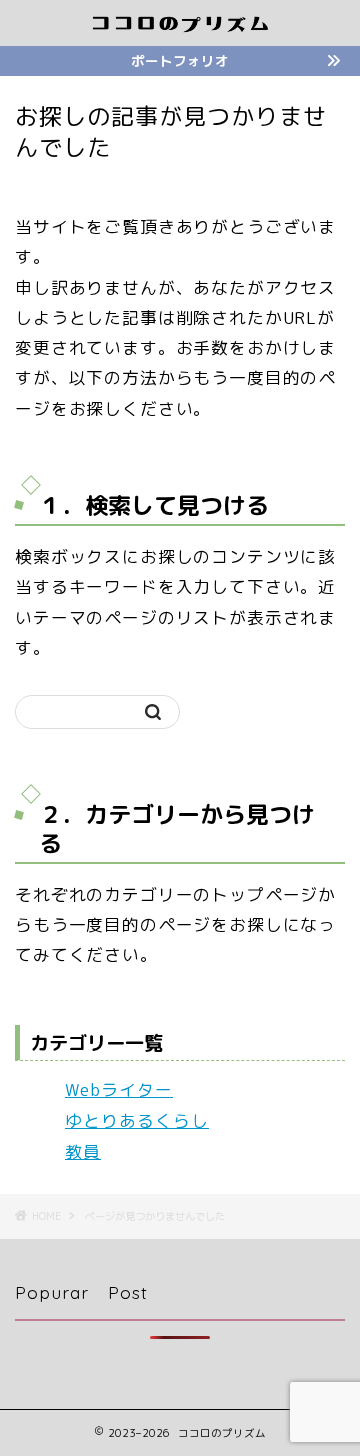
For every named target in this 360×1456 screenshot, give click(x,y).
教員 (83, 1151)
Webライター (119, 1089)
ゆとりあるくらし (137, 1120)
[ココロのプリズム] (180, 27)
